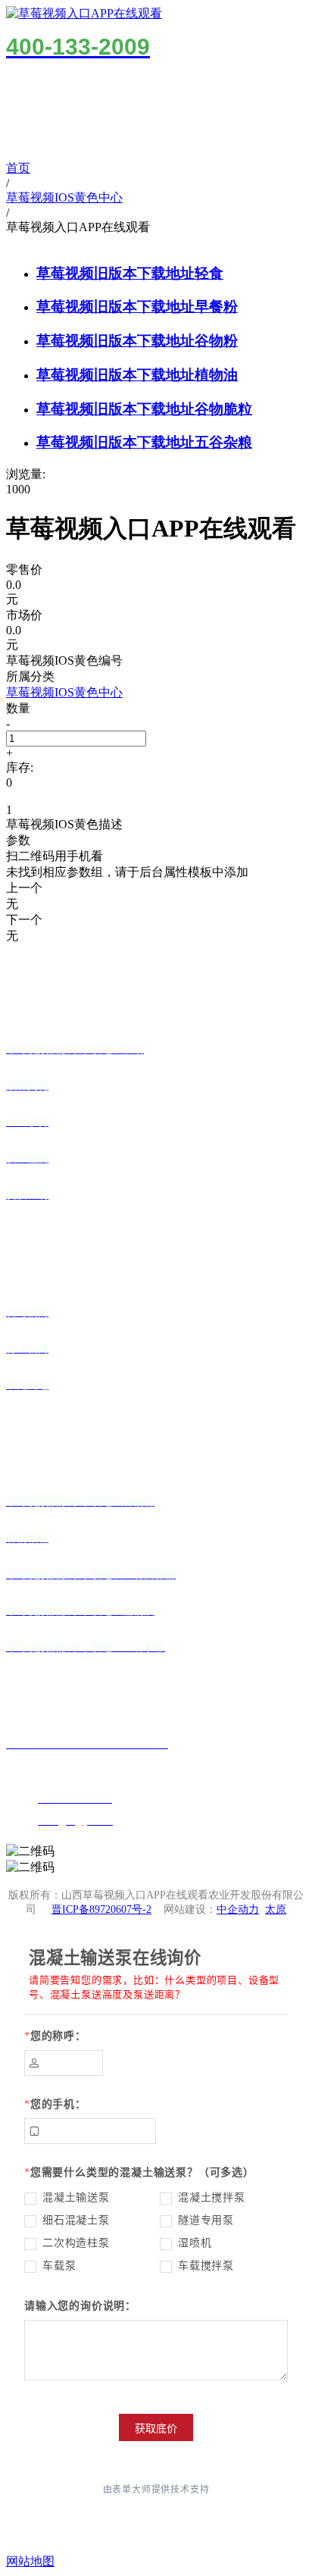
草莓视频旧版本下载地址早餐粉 (137, 307)
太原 (276, 1909)
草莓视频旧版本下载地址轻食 (130, 273)
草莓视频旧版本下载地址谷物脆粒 (144, 409)
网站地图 (30, 2561)
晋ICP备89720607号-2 (101, 1909)
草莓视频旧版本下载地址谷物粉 (137, 341)
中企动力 (238, 1909)
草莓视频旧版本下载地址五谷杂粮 (144, 442)
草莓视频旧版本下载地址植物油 (137, 375)
